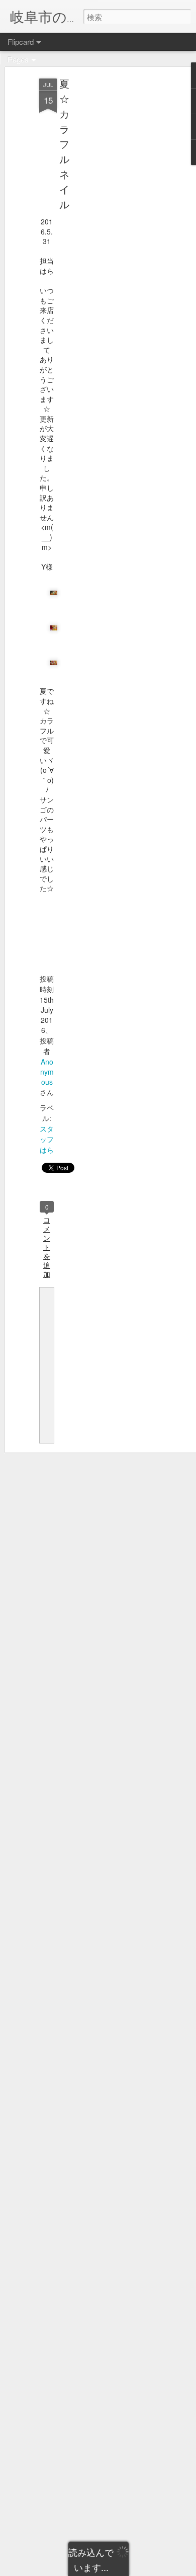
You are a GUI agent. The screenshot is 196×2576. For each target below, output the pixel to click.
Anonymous (47, 1072)
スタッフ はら (47, 1139)
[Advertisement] (110, 237)
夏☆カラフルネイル (64, 144)
